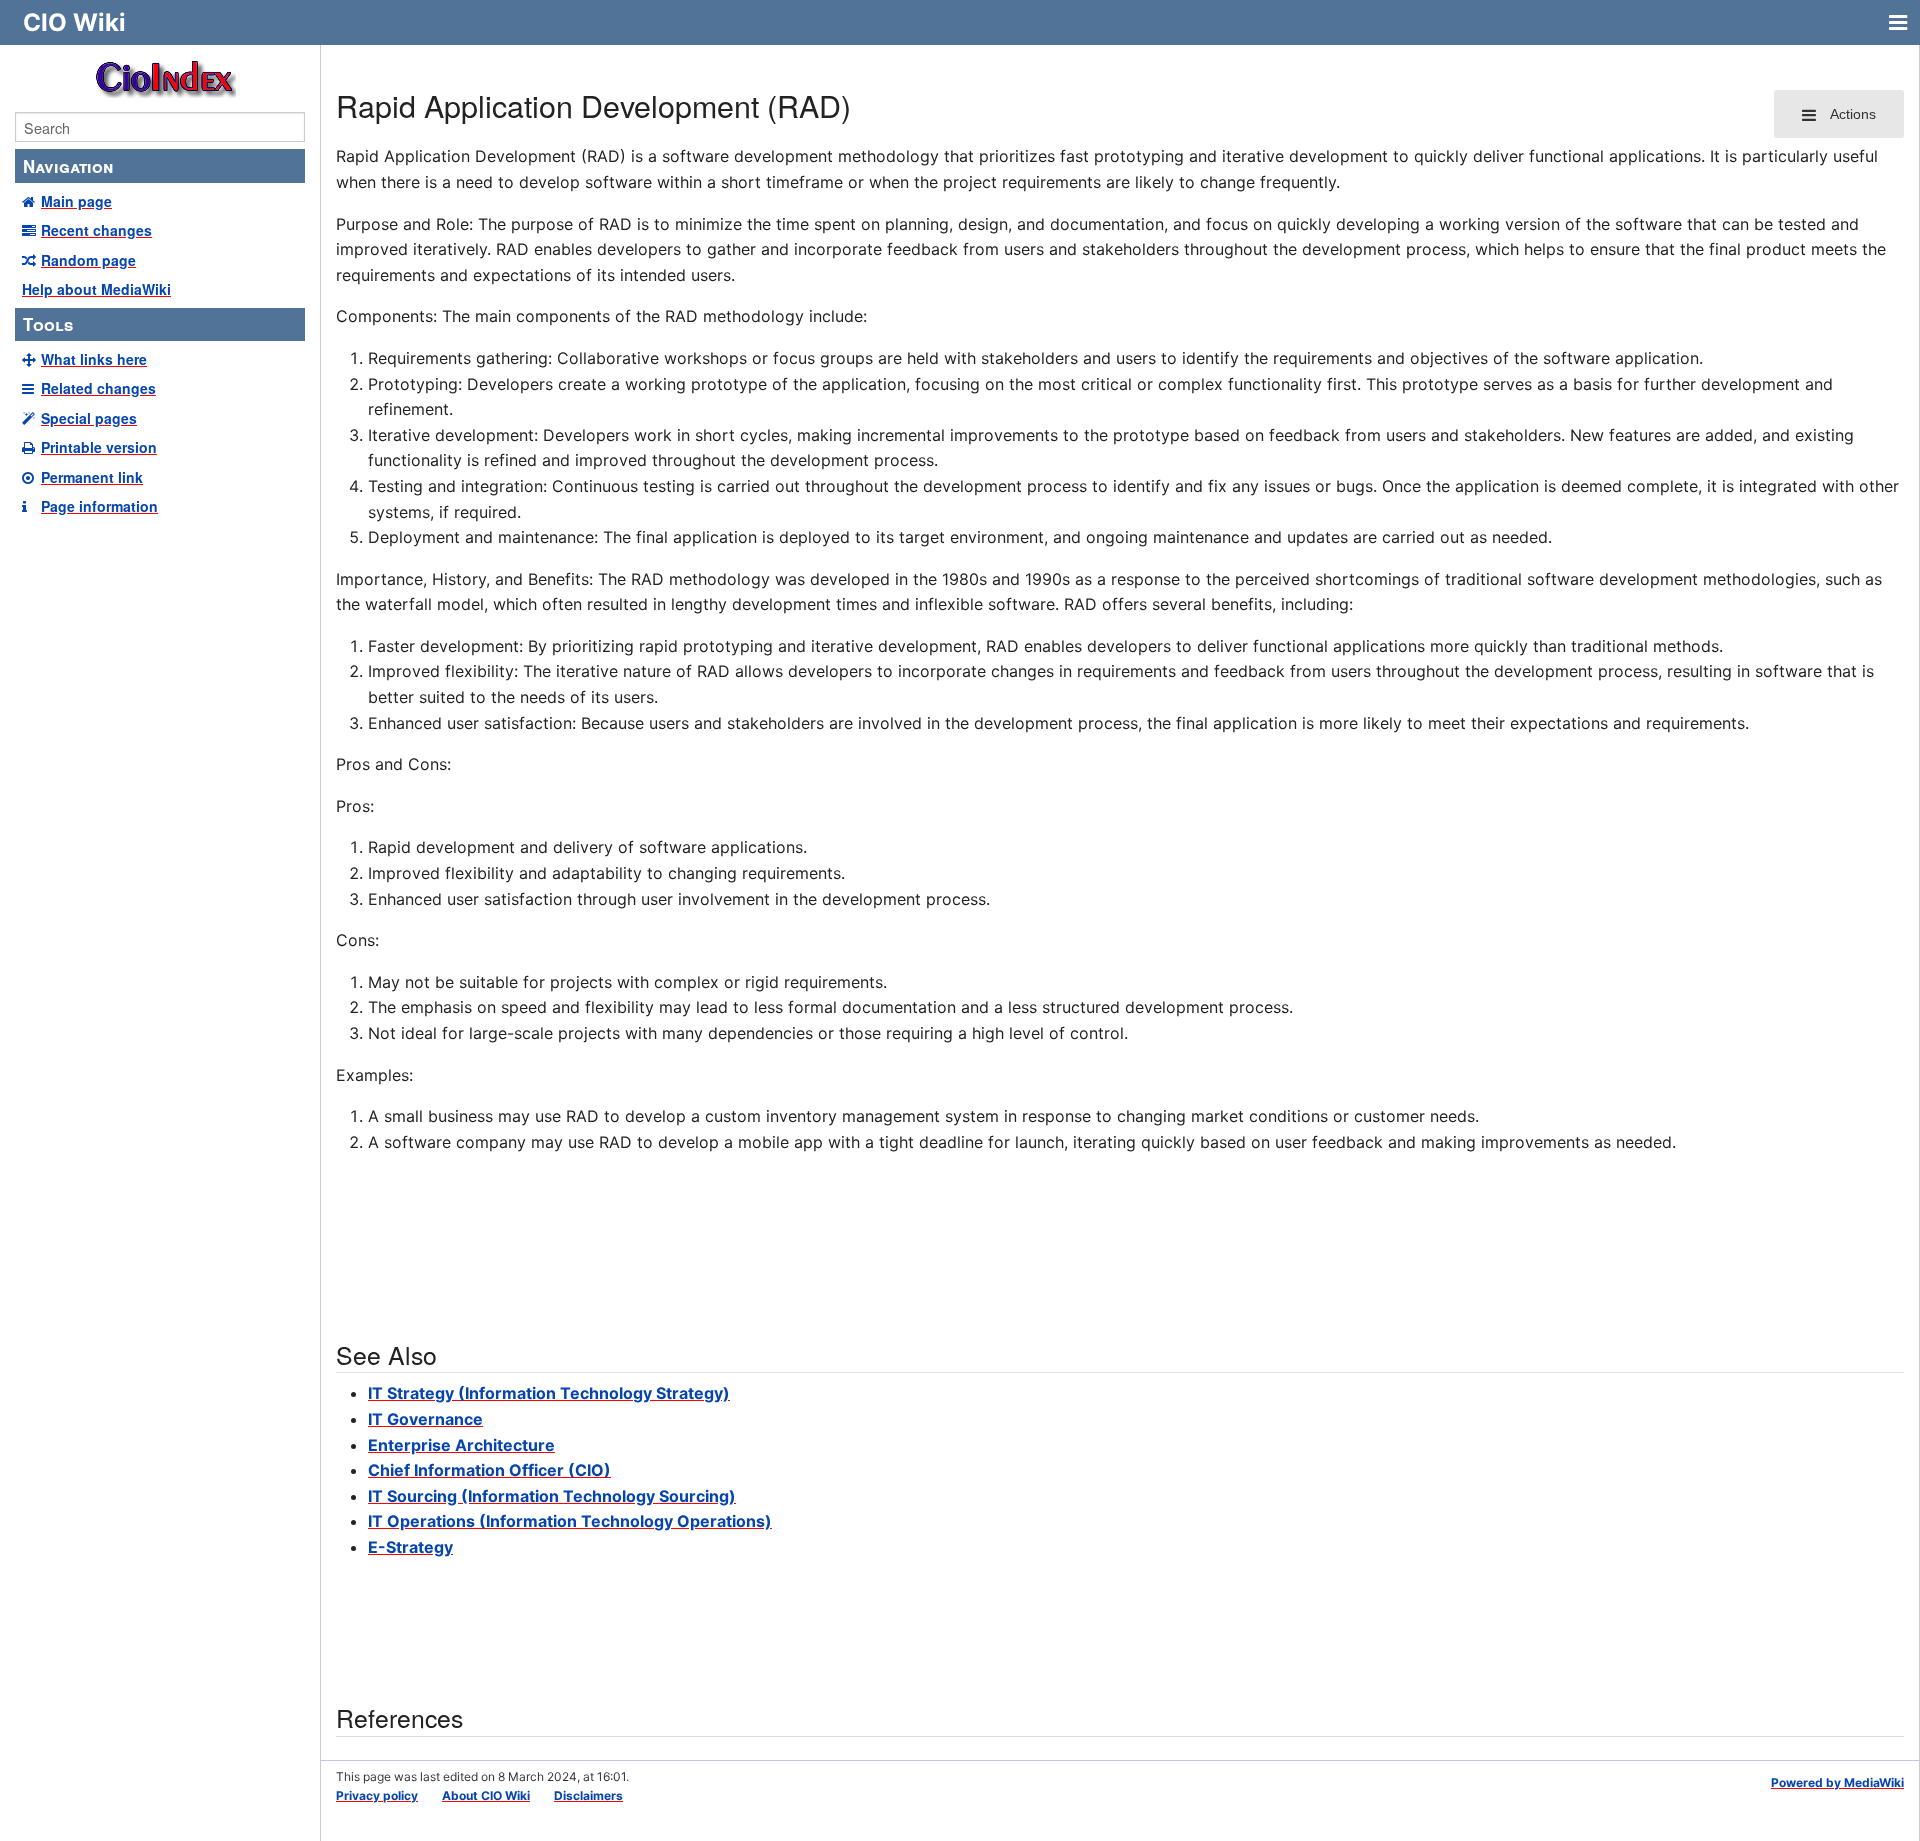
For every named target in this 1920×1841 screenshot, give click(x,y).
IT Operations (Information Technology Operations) (570, 1521)
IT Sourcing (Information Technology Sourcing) (552, 1496)
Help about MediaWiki (96, 289)
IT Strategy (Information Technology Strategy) (549, 1393)
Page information (99, 506)
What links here (94, 359)
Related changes (98, 388)
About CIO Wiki (486, 1795)
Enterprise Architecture (461, 1445)
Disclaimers (588, 1795)
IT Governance (425, 1419)
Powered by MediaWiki (1837, 1782)
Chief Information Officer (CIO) (489, 1470)
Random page (88, 260)
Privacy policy (377, 1795)
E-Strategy (410, 1547)
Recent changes (96, 230)
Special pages (89, 418)
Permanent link (92, 477)
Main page (76, 201)
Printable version (99, 447)
